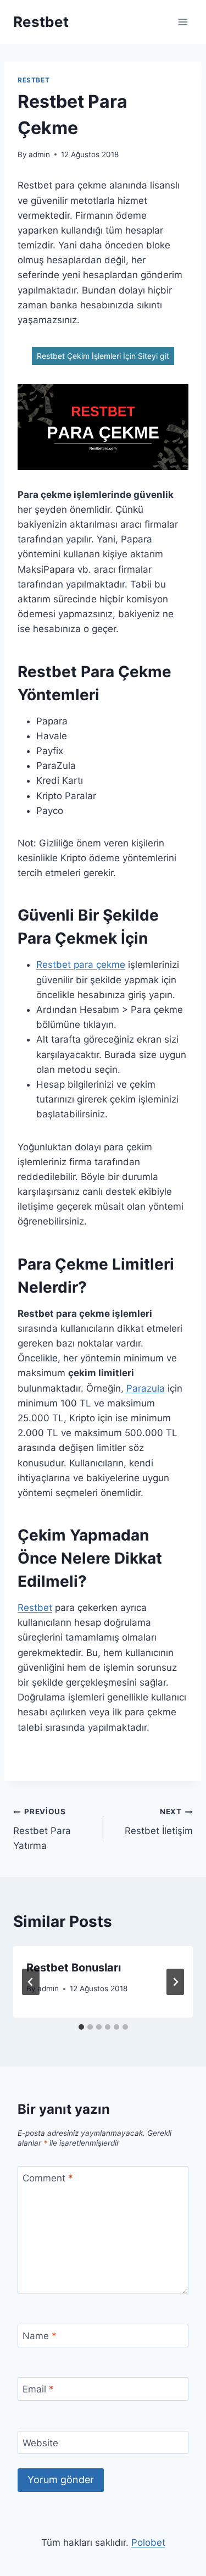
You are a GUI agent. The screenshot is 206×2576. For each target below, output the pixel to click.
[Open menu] (183, 22)
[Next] (175, 1982)
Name (40, 2336)
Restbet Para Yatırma (42, 1829)
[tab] (81, 2027)
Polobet (148, 2542)
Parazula (146, 1388)
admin (39, 154)
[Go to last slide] (31, 1982)
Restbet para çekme (81, 965)
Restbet (34, 80)
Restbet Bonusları (74, 1968)
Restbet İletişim (159, 1822)
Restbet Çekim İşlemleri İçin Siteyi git (103, 356)
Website (40, 2443)
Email (38, 2389)
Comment (48, 2178)
